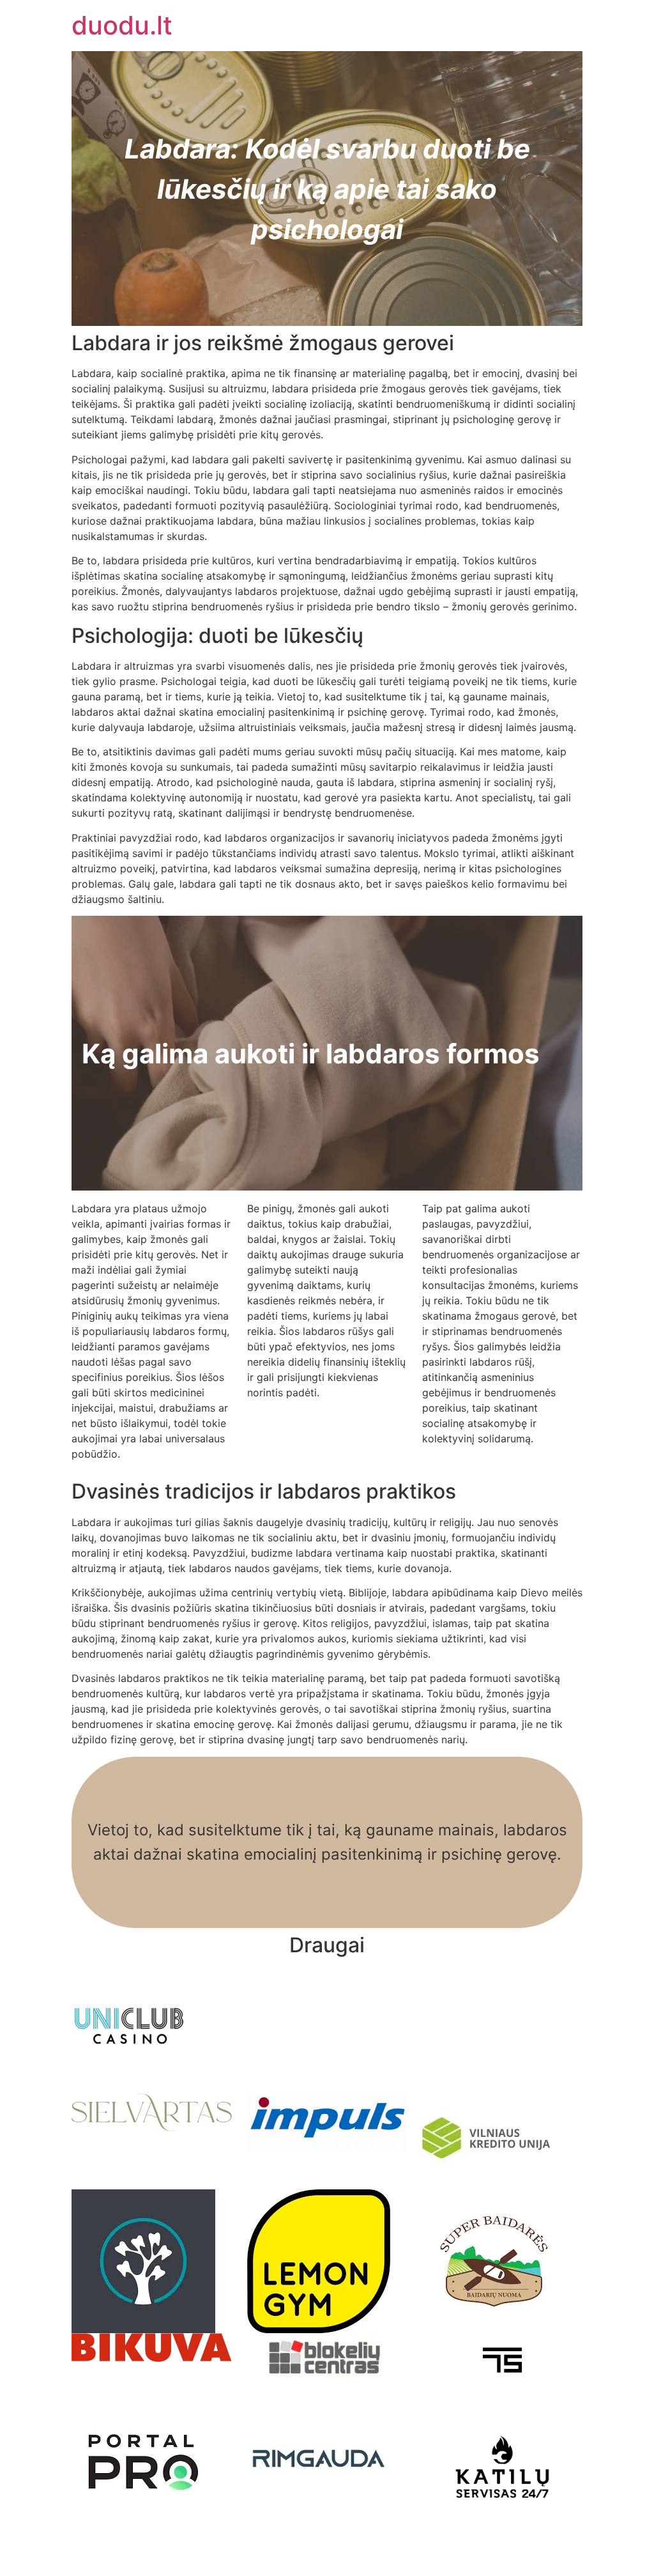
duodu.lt (122, 25)
